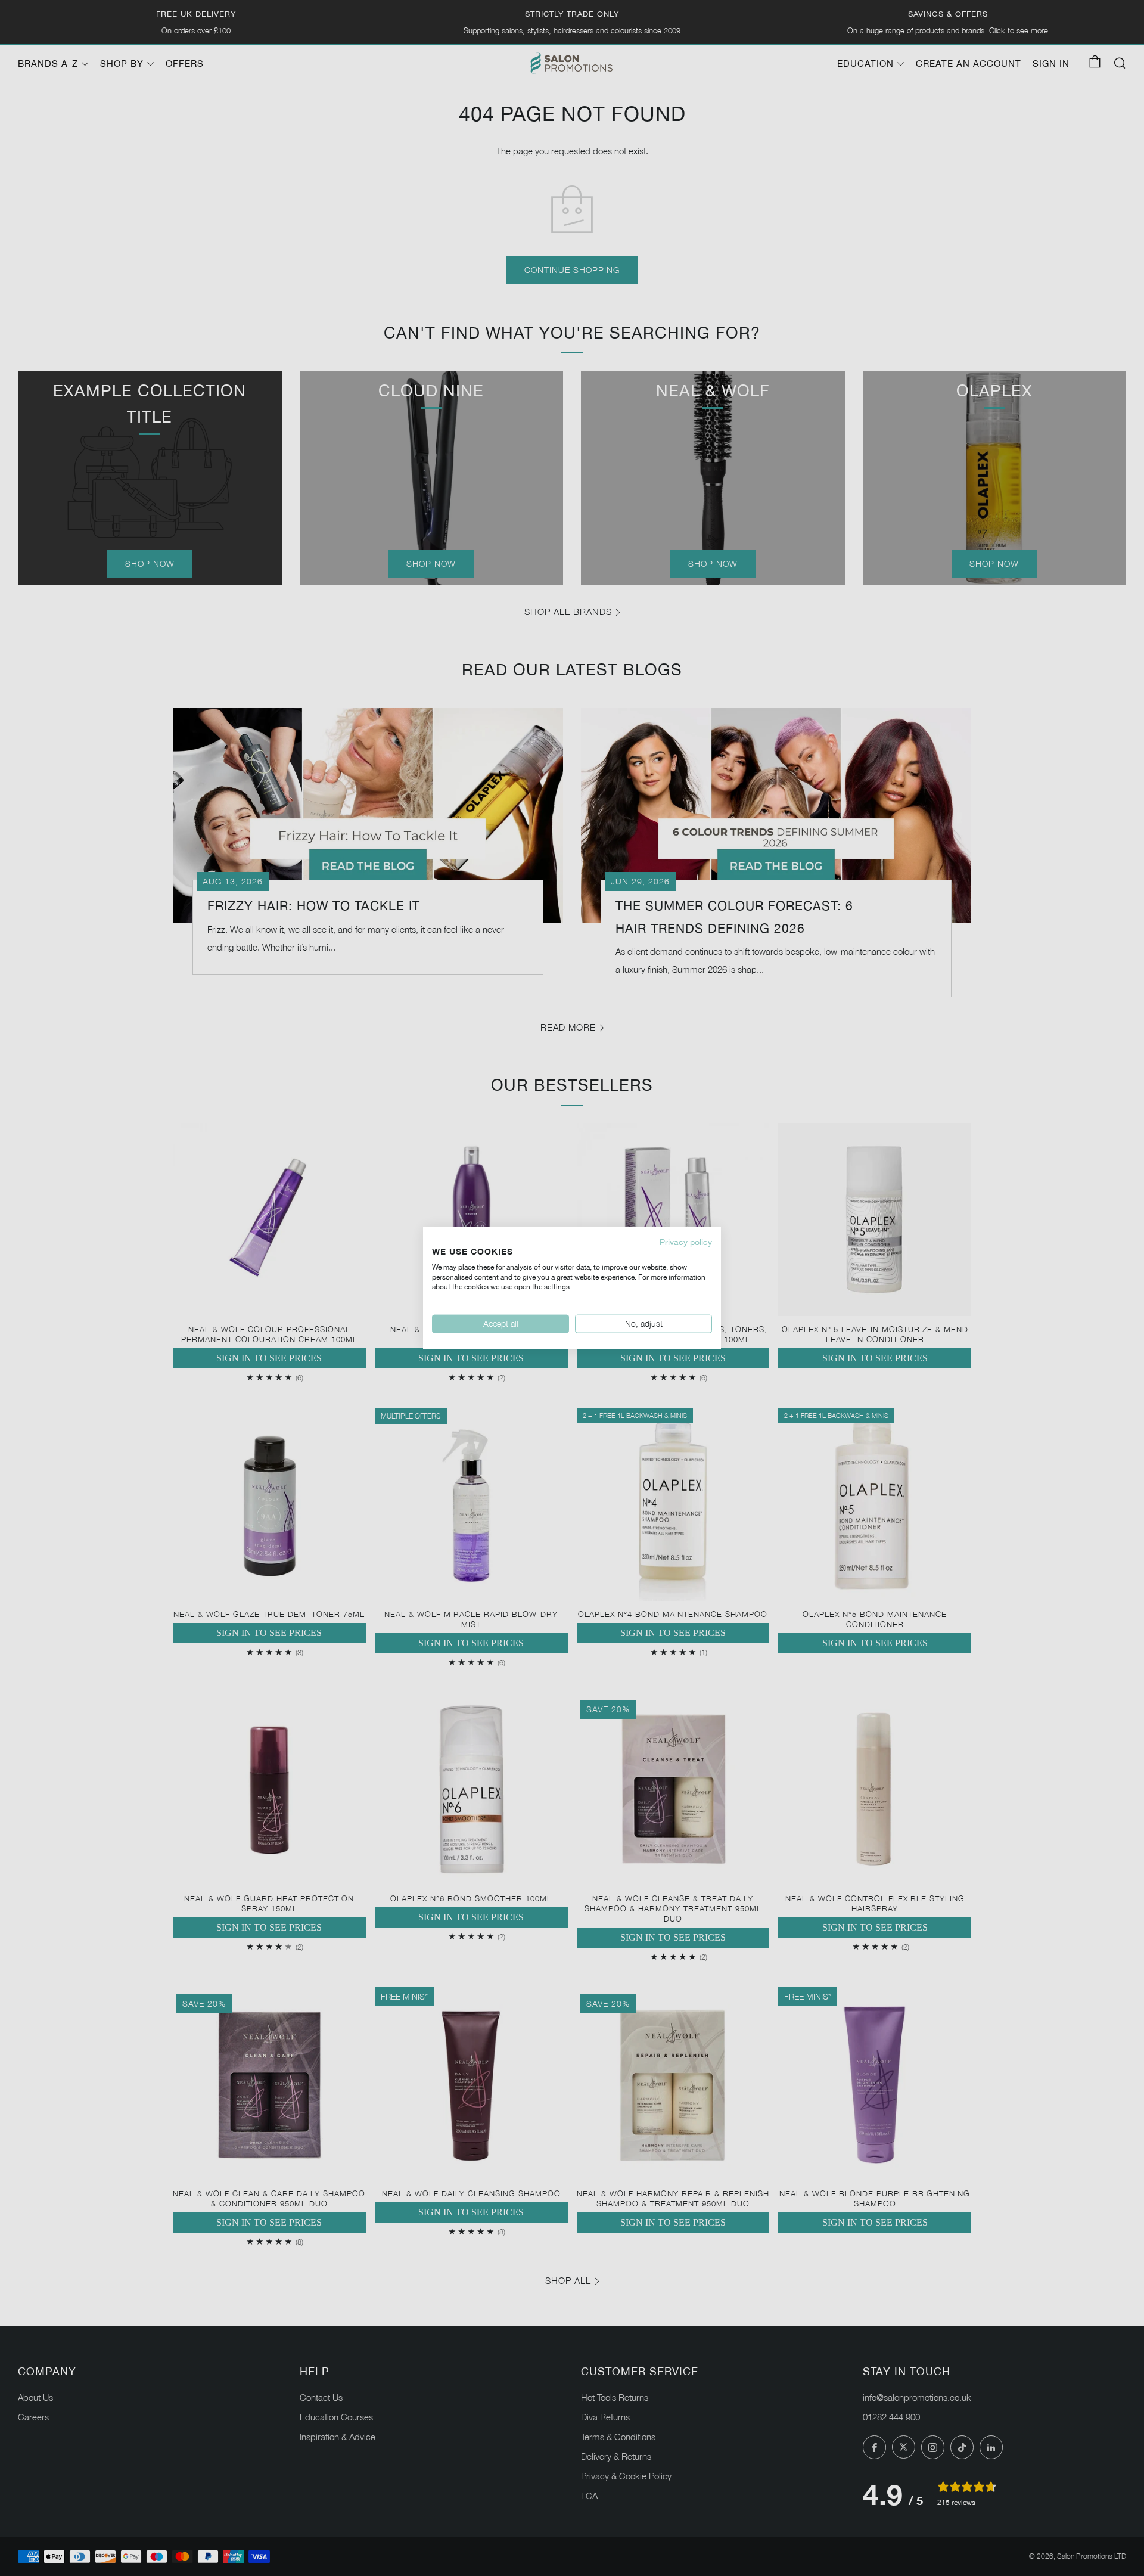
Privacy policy (686, 1242)
